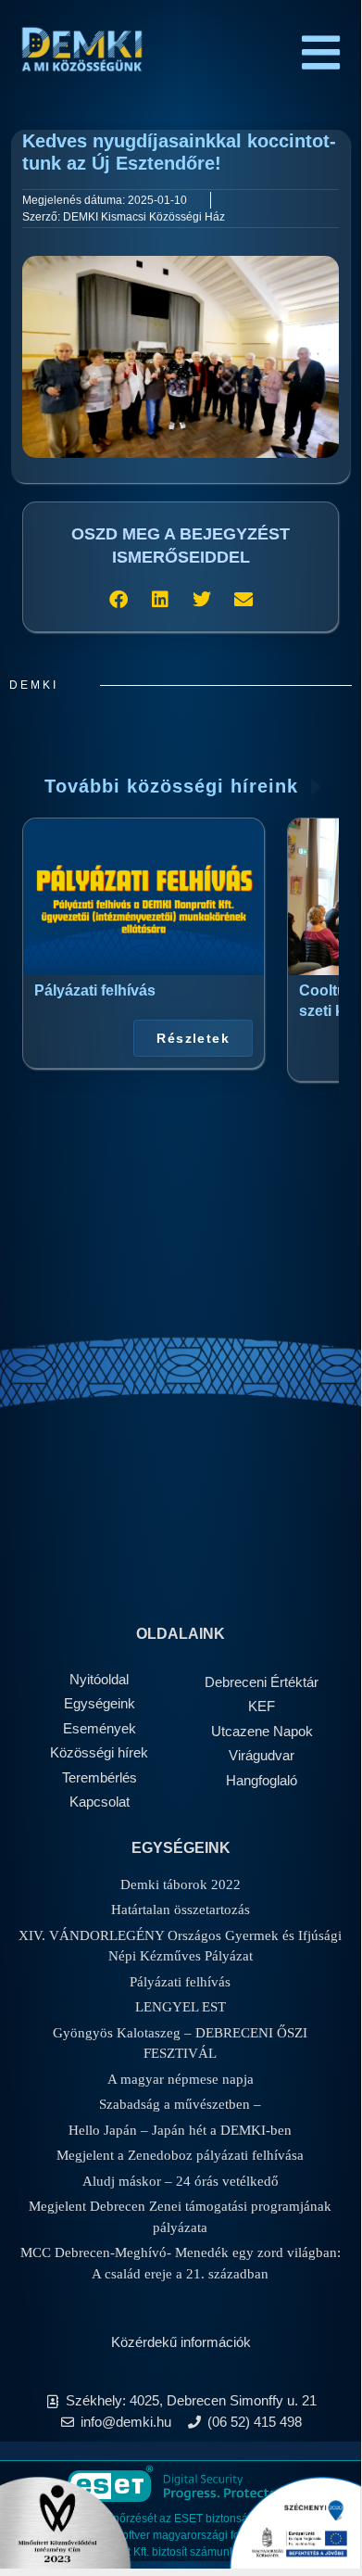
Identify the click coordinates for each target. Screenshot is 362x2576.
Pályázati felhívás (95, 990)
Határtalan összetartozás (181, 1910)
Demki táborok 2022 (181, 1884)
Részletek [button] (193, 1038)
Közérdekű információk (181, 2342)
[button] (118, 599)
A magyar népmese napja (181, 2079)
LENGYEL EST (181, 2007)
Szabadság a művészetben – (180, 2104)
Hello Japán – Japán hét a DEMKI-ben (180, 2130)
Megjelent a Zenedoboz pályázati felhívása (180, 2155)
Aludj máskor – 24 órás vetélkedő (181, 2181)
